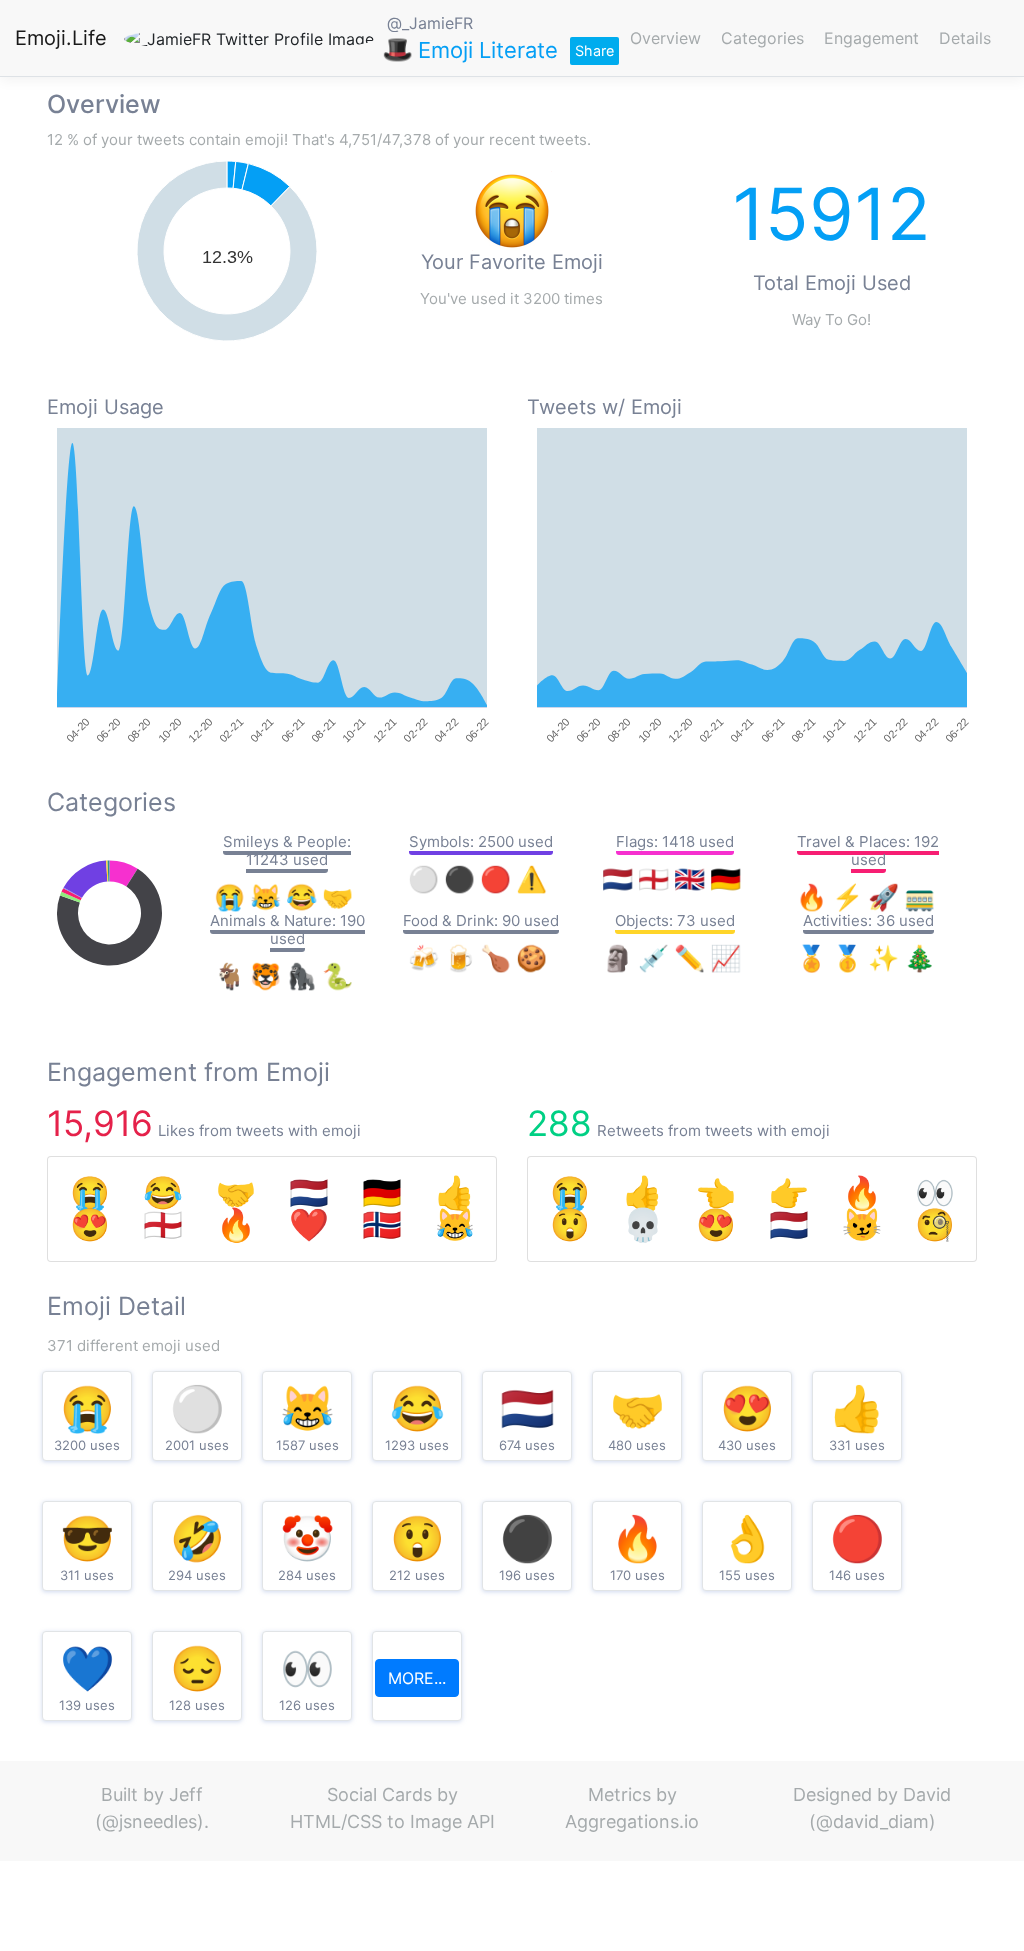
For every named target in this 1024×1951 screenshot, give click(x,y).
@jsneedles (149, 1821)
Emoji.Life (61, 38)
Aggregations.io (632, 1821)
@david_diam (872, 1821)
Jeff (186, 1794)
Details (965, 38)
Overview (665, 38)
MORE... (417, 1678)
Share (594, 50)
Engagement (871, 38)
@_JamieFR (430, 23)
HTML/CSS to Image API (392, 1821)
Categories (762, 38)
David (927, 1794)
